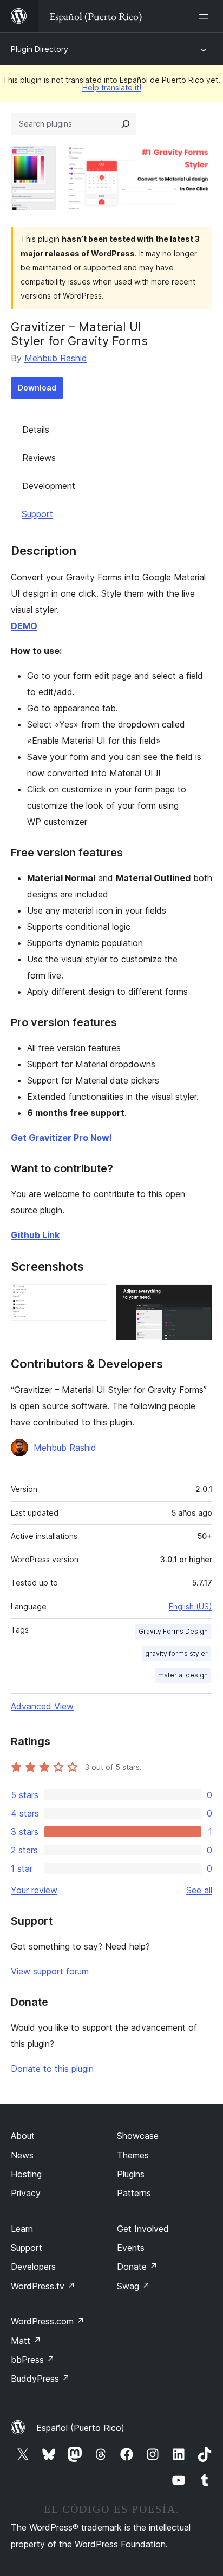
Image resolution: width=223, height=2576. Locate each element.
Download (37, 388)
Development (49, 486)
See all (199, 1890)
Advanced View (42, 1706)
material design (183, 1675)
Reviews (39, 458)
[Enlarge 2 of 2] (198, 1299)
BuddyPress (40, 2379)
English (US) (191, 1606)
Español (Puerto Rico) (80, 2428)
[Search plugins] (126, 124)
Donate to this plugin (52, 2069)
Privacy (26, 2193)
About (23, 2136)
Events (131, 2248)
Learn (22, 2229)
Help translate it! (112, 87)
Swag (133, 2286)
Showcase (138, 2136)
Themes (133, 2155)
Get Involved (143, 2229)
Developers (33, 2267)
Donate (137, 2267)
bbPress (33, 2360)
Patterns (134, 2193)
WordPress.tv (43, 2286)
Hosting (26, 2174)
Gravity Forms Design (173, 1631)
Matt (26, 2341)
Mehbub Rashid (56, 358)
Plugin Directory (40, 49)
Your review (34, 1890)
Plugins (131, 2174)
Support (37, 514)
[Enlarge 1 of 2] (93, 1299)
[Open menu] (206, 16)
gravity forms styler (176, 1653)
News (22, 2155)
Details (36, 430)
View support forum (50, 1971)
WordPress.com (48, 2321)
